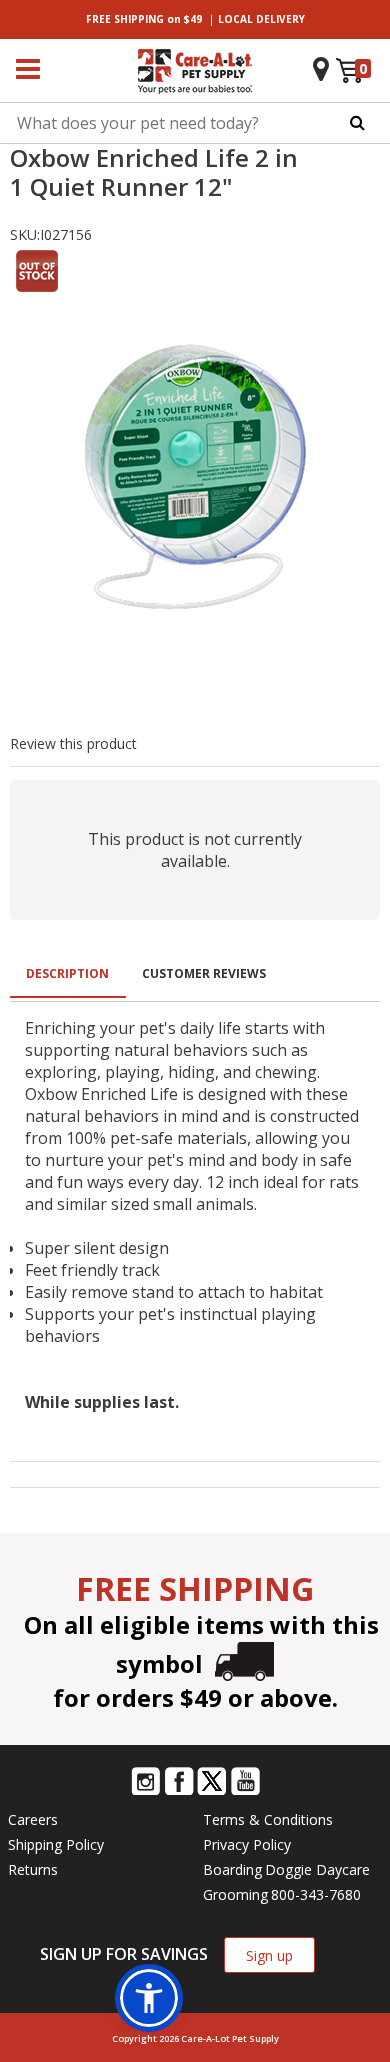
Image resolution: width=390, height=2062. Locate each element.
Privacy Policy (247, 1844)
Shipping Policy (56, 1844)
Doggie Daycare (317, 1869)
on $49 (144, 19)
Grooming (235, 1894)
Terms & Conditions (268, 1819)
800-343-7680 (316, 1894)
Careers (33, 1819)
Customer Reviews (204, 973)
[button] (149, 1998)
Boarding (232, 1869)
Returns (33, 1869)
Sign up (269, 1955)
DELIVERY (261, 19)
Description (67, 973)
